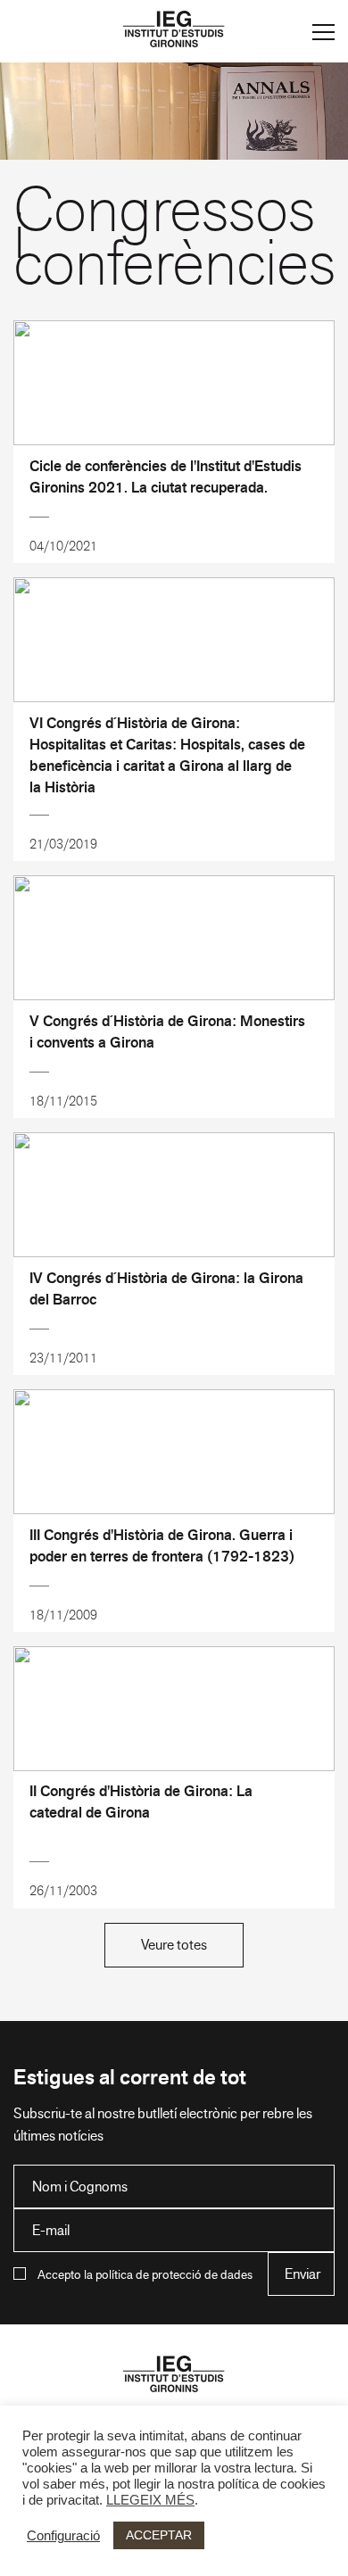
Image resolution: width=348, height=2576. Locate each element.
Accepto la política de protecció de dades (145, 2274)
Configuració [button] (63, 2536)
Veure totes (174, 1945)
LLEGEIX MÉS (150, 2500)
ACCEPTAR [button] (159, 2535)
